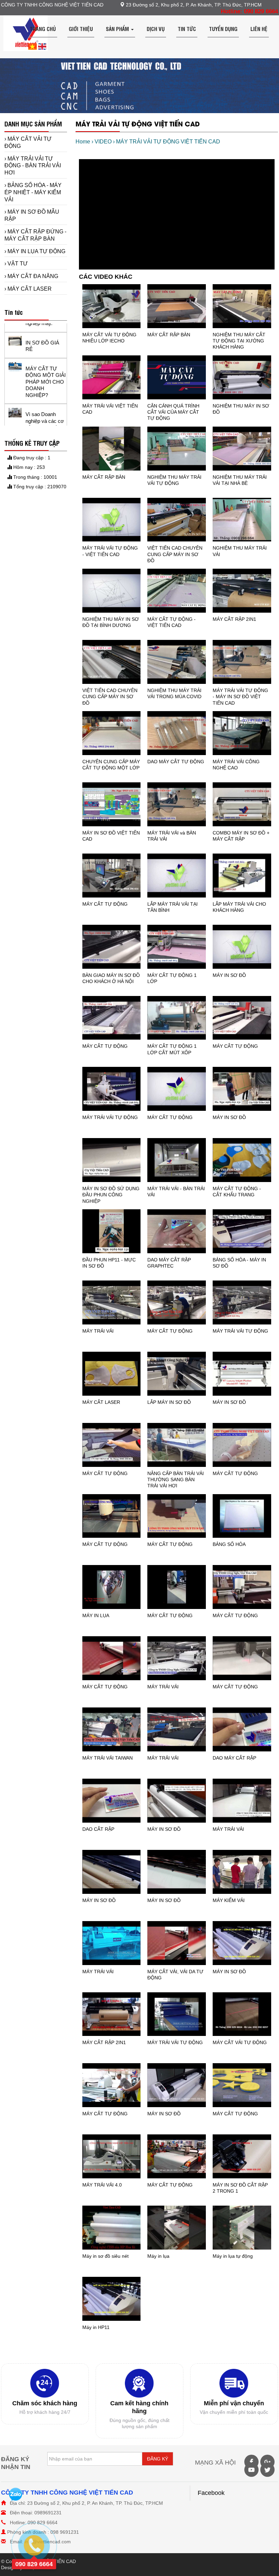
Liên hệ (259, 29)
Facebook (211, 2493)
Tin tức (187, 29)
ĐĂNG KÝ (158, 2459)
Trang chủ (43, 29)
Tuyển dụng (223, 29)
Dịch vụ (156, 29)
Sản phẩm (118, 29)
